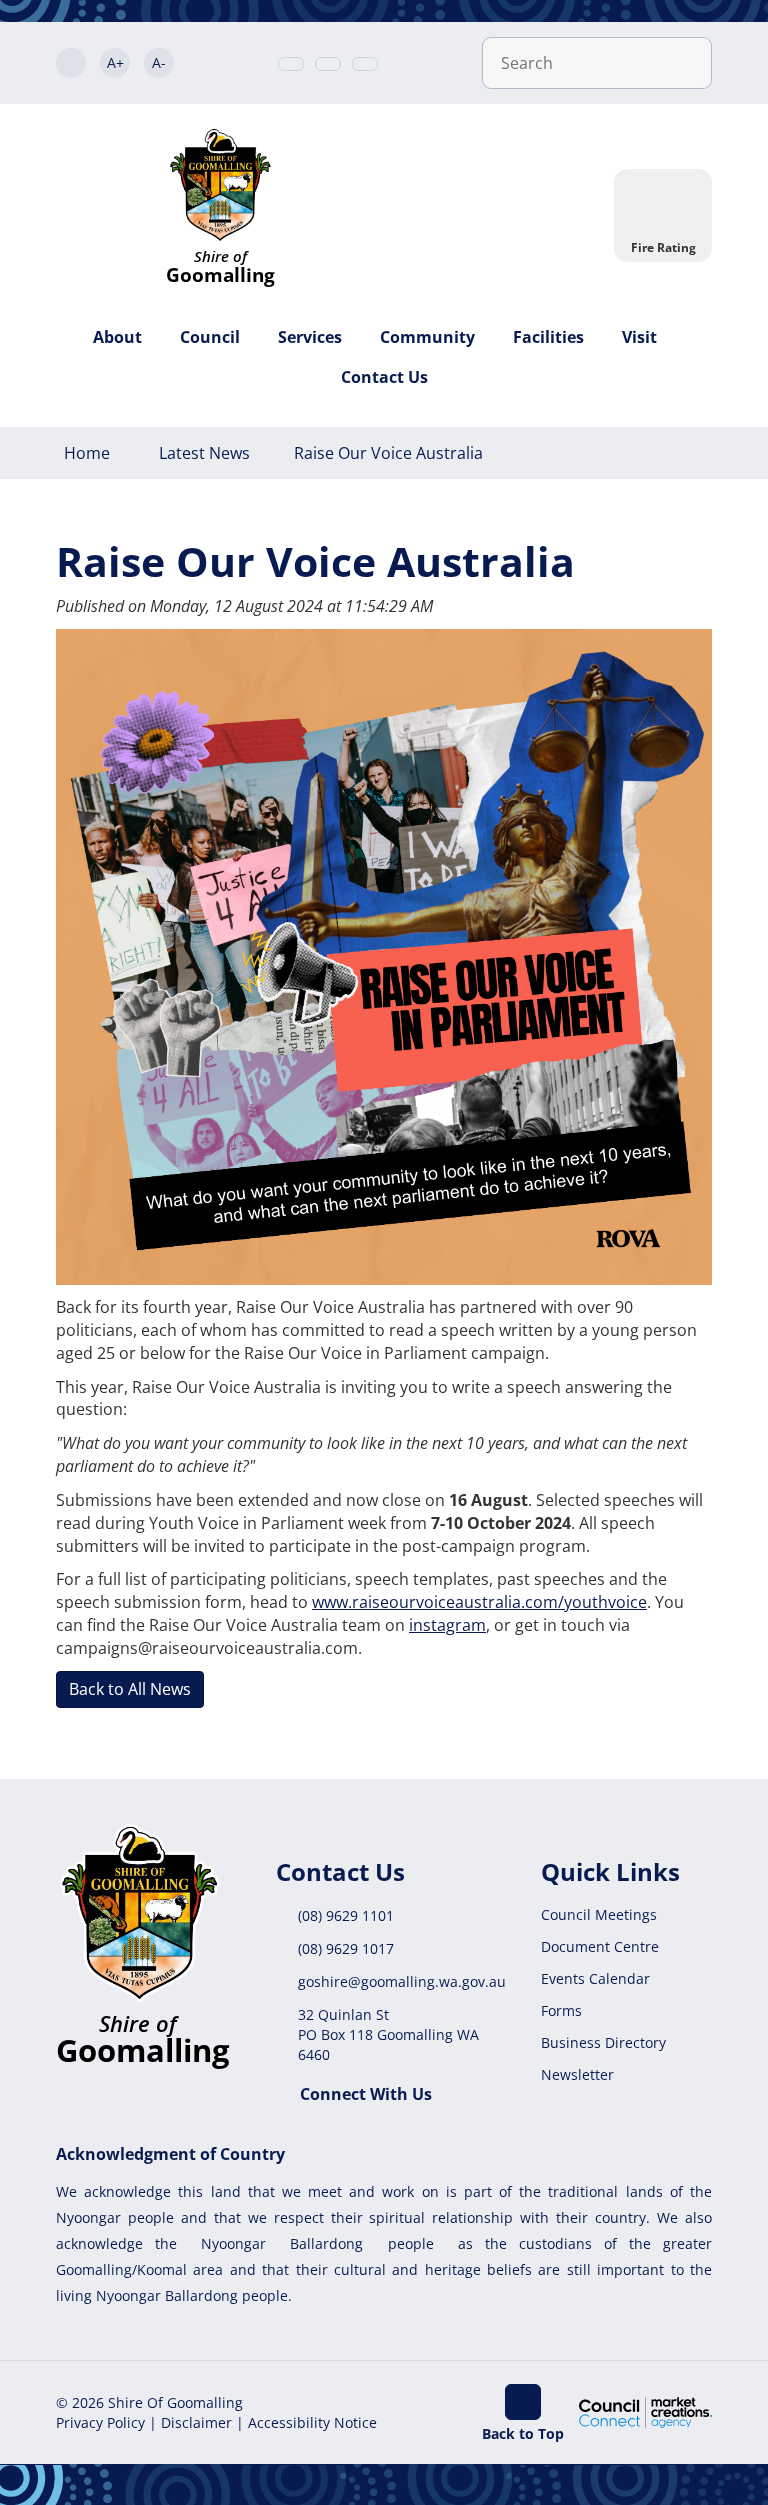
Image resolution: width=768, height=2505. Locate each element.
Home (87, 453)
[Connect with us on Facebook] (365, 64)
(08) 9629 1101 (346, 1915)
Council (210, 337)
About (117, 337)
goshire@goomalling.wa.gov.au (402, 1981)
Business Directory (603, 2042)
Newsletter (577, 2074)
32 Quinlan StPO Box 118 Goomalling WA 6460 (388, 2034)
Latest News (204, 453)
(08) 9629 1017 (346, 1948)
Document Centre (600, 1946)
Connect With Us (366, 2094)
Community (427, 337)
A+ (115, 62)
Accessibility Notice (312, 2422)
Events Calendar (595, 1978)
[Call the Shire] (291, 64)
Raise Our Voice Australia (388, 453)
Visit (639, 337)
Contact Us (384, 377)
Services (310, 337)
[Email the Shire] (328, 64)
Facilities (548, 337)
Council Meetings (599, 1914)
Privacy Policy (100, 2422)
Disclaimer (196, 2422)
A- (159, 62)
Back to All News (130, 1689)
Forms (561, 2010)
